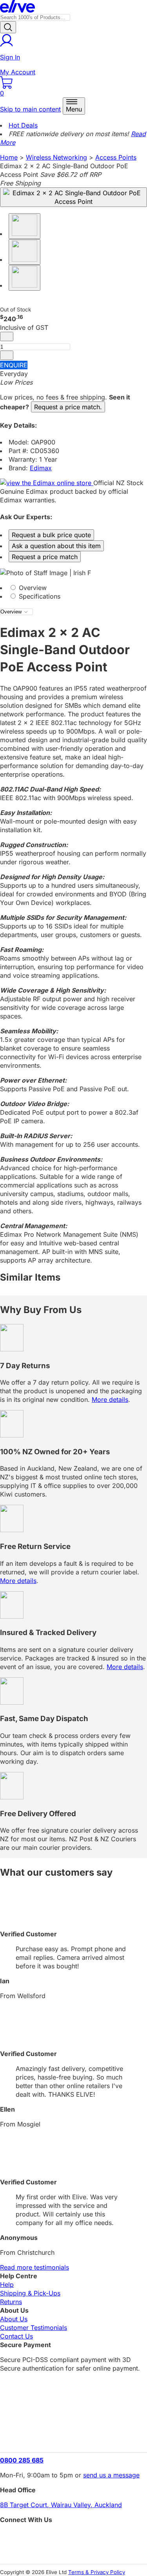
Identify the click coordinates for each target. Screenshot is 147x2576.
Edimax (41, 468)
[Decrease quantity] (7, 336)
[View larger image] (73, 197)
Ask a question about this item (56, 546)
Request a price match (45, 557)
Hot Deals (23, 125)
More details (110, 1400)
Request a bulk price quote (51, 535)
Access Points (116, 157)
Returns (11, 2302)
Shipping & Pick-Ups (30, 2293)
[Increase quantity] (7, 355)
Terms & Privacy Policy (97, 2572)
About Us (14, 2319)
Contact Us (16, 2336)
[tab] (73, 588)
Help (7, 2285)
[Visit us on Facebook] (73, 2537)
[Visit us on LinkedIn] (73, 2551)
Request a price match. (68, 407)
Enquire (14, 365)
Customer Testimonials (34, 2328)
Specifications (39, 596)
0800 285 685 (22, 2460)
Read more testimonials (34, 2267)
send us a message (111, 2475)
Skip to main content (30, 109)
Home (9, 157)
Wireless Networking (56, 157)
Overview (32, 588)
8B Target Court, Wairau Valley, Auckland (61, 2505)
